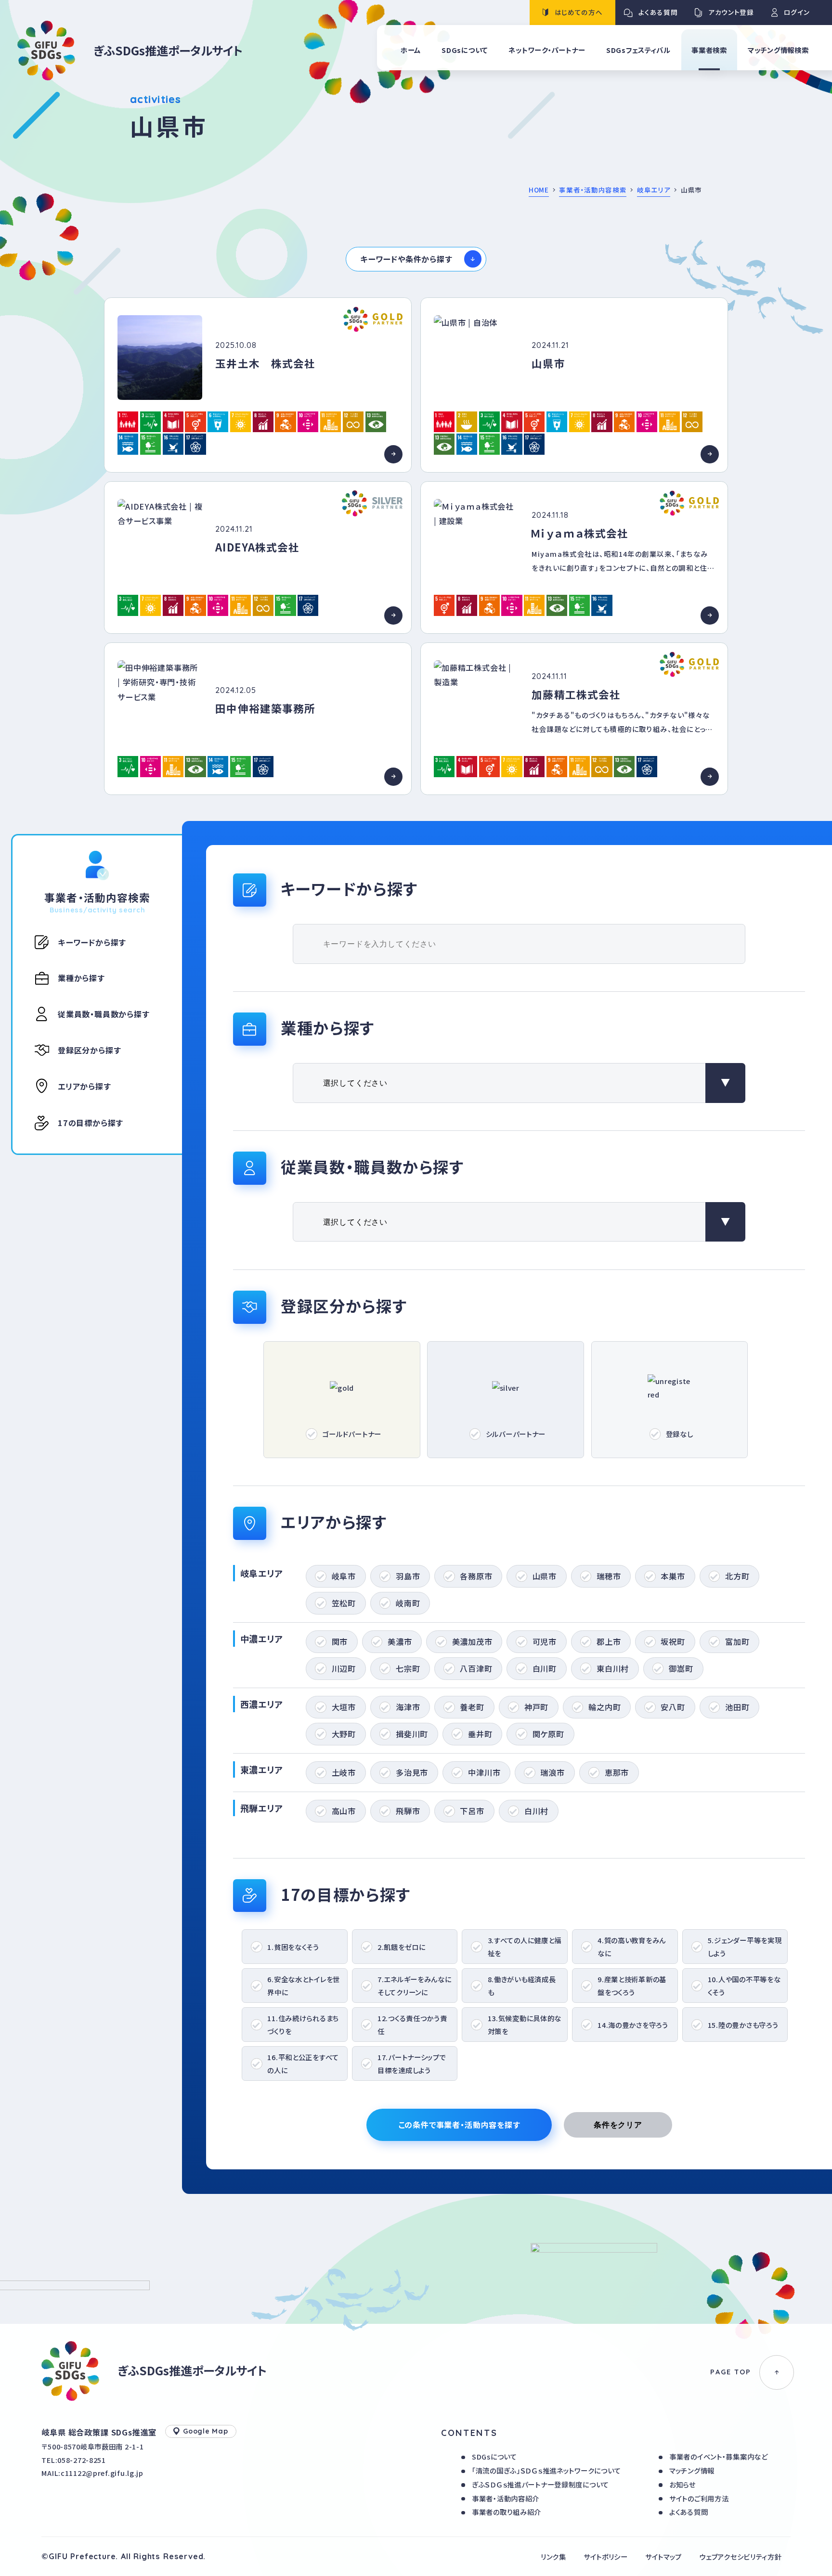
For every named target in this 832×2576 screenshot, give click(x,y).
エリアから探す (84, 1086)
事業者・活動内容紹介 (506, 2498)
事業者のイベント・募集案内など (719, 2456)
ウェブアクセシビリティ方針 (740, 2557)
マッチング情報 (692, 2470)
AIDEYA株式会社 (257, 547)
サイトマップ (663, 2557)
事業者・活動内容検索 (593, 190)
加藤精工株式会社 (576, 694)
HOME (539, 190)
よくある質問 (689, 2512)
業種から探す (81, 978)
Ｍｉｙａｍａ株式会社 (580, 533)
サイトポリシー (606, 2557)
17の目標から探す (90, 1123)
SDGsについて (494, 2456)
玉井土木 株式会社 (265, 363)
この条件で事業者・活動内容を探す (459, 2125)
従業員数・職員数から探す (104, 1014)
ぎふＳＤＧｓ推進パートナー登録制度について (540, 2484)
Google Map (205, 2431)
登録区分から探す (89, 1050)
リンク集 (553, 2557)
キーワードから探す (92, 942)
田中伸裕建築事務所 (265, 708)
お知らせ (682, 2484)
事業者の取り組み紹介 (507, 2512)
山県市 (548, 363)
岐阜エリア (654, 190)
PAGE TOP (731, 2372)
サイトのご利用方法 (699, 2498)
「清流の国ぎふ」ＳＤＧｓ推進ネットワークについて (546, 2470)
